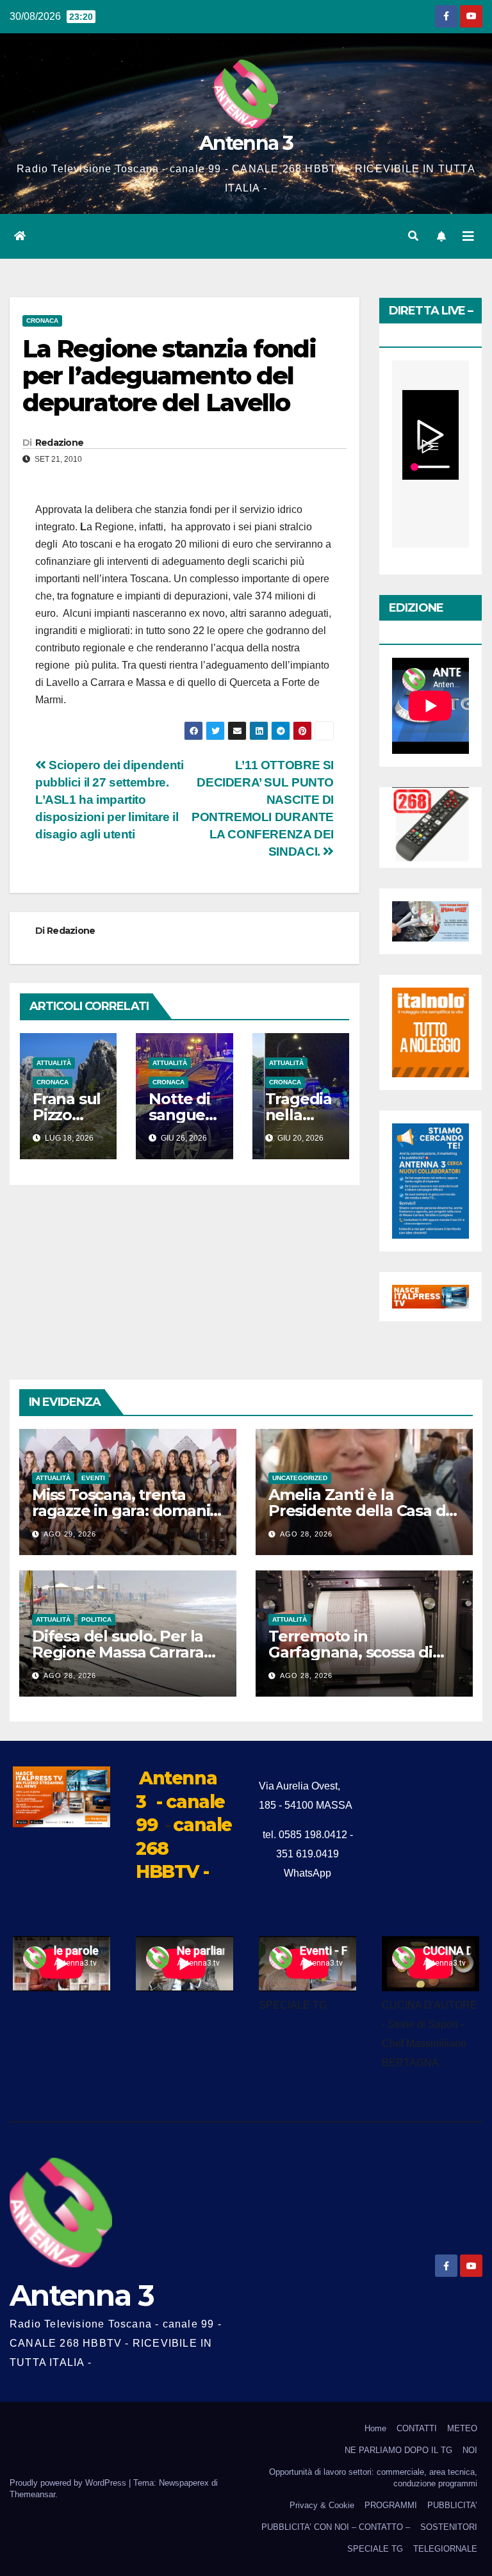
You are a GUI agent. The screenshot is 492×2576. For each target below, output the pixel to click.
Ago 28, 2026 (306, 1534)
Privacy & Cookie (322, 2505)
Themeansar (32, 2494)
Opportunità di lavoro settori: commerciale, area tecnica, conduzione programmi (373, 2478)
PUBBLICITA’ (452, 2505)
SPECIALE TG (375, 2549)
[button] (413, 236)
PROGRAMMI (391, 2505)
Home (375, 2428)
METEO (462, 2428)
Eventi (93, 1478)
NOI (470, 2450)
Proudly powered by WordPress (69, 2483)
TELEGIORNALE (445, 2549)
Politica (96, 1619)
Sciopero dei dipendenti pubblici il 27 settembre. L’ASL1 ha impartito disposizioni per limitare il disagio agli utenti (109, 800)
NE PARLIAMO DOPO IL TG (398, 2450)
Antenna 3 (246, 143)
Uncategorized (300, 1478)
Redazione (60, 443)
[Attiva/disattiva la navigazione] (468, 236)
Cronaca (42, 321)
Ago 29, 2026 (70, 1534)
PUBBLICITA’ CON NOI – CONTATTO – (336, 2527)
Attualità (54, 1063)
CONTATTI (417, 2428)
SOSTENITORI (449, 2527)
